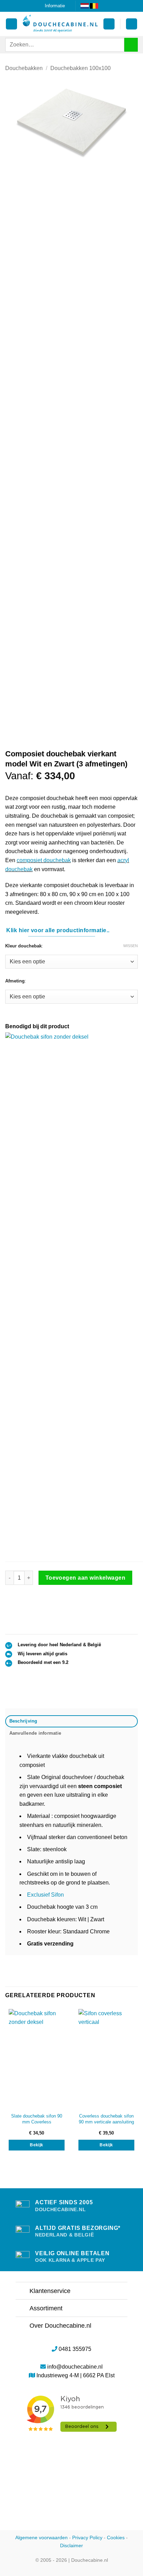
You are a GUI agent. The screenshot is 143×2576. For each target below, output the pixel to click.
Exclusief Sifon (45, 1895)
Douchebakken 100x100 (81, 68)
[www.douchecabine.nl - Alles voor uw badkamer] (60, 24)
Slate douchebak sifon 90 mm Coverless (37, 2119)
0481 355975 (75, 2349)
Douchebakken (24, 68)
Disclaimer (71, 2545)
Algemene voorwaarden (41, 2538)
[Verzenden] (131, 45)
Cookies (116, 2538)
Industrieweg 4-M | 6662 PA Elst (75, 2375)
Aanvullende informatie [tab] (35, 1733)
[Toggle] (22, 2291)
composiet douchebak (44, 860)
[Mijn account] (11, 24)
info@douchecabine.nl (75, 2367)
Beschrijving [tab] (23, 1721)
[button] (109, 24)
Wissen (131, 946)
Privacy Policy (87, 2538)
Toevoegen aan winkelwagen (86, 1578)
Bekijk (36, 2145)
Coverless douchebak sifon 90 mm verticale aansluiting (106, 2119)
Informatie (55, 6)
